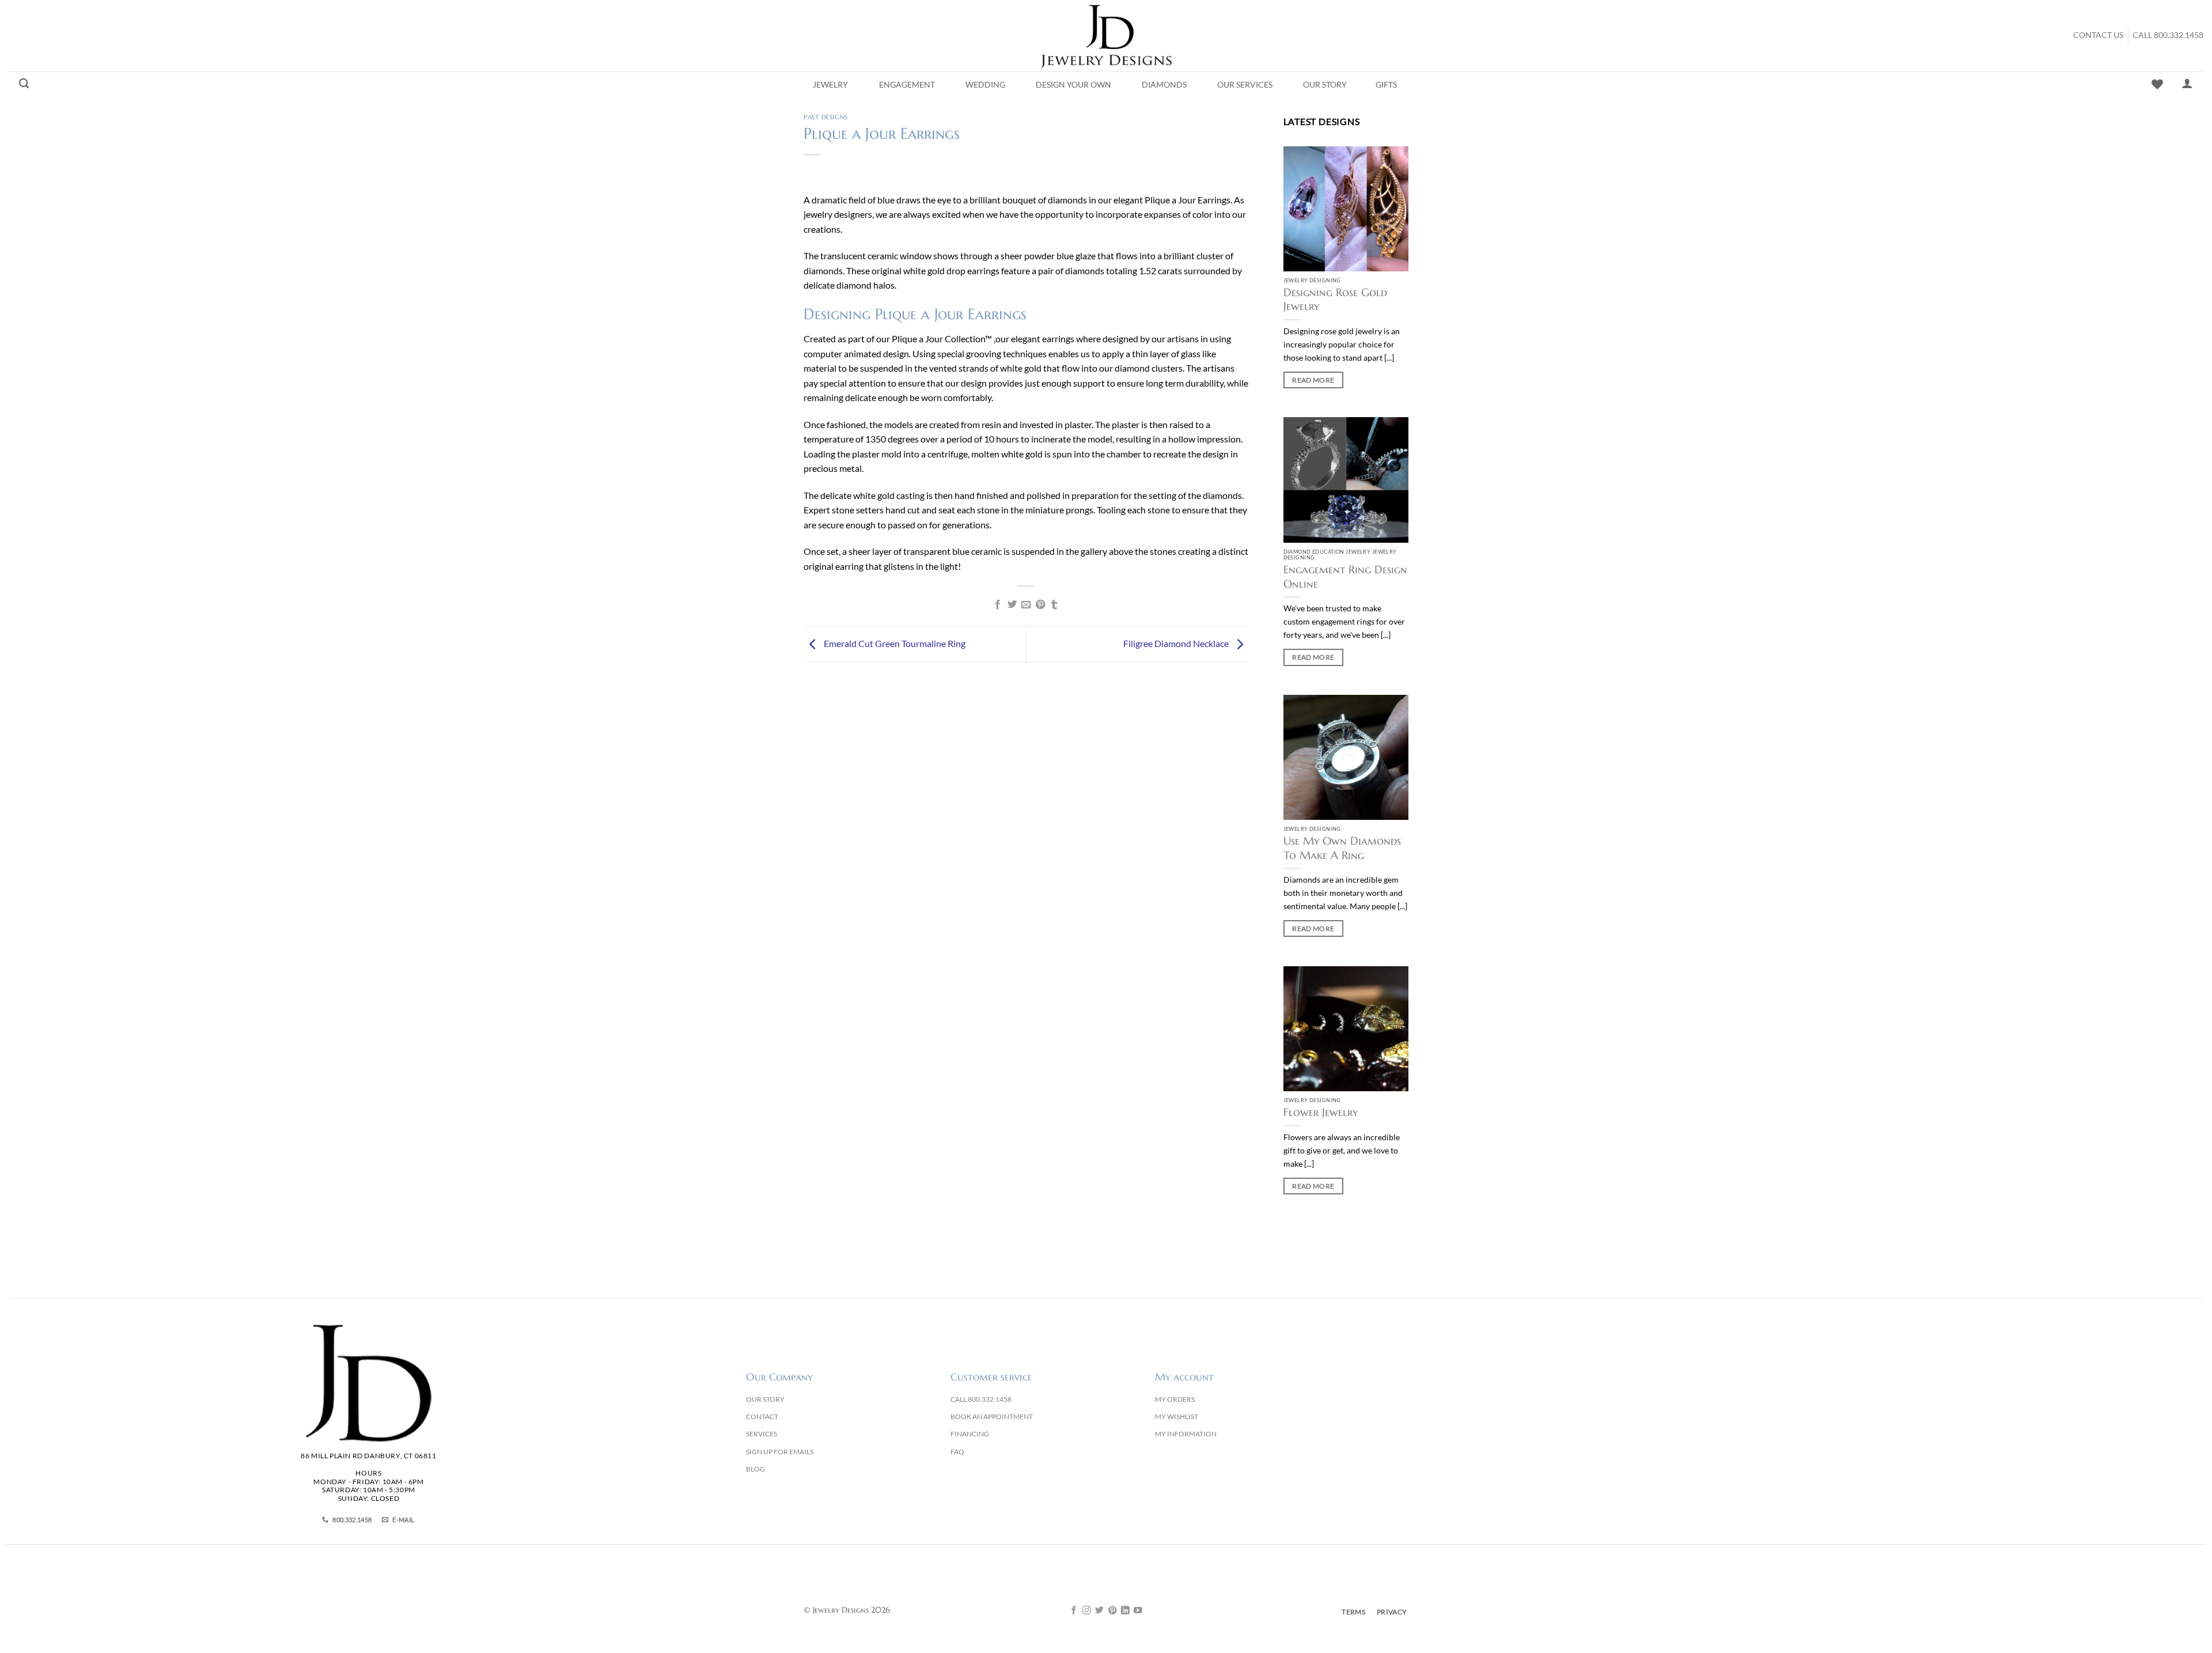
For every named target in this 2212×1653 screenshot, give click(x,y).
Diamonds (1164, 85)
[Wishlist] (2157, 84)
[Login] (2187, 83)
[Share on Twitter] (1012, 605)
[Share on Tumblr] (1054, 605)
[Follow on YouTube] (1138, 1611)
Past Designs (826, 117)
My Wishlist (1177, 1416)
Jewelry (830, 85)
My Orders (1175, 1399)
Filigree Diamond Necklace (1177, 643)
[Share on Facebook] (998, 605)
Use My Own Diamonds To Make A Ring (1342, 848)
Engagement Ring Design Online (1345, 576)
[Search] (24, 84)
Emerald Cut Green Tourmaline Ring (894, 643)
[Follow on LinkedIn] (1125, 1611)
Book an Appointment (992, 1416)
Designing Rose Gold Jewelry (1335, 299)
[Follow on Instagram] (1087, 1611)
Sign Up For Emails (780, 1452)
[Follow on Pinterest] (1113, 1611)
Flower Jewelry (1321, 1112)
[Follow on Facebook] (1074, 1611)
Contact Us (2098, 35)
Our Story (1325, 85)
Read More (1313, 380)
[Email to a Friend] (1026, 605)
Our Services (1245, 85)
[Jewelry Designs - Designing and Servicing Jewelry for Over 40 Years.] (1106, 36)
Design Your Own (1073, 85)
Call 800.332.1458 (2168, 35)
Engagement (907, 85)
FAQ (957, 1452)
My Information (1186, 1434)
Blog (755, 1469)
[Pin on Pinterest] (1040, 605)
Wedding (985, 85)
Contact (762, 1416)
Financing (970, 1434)
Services (762, 1434)
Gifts (1386, 85)
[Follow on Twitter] (1099, 1611)
